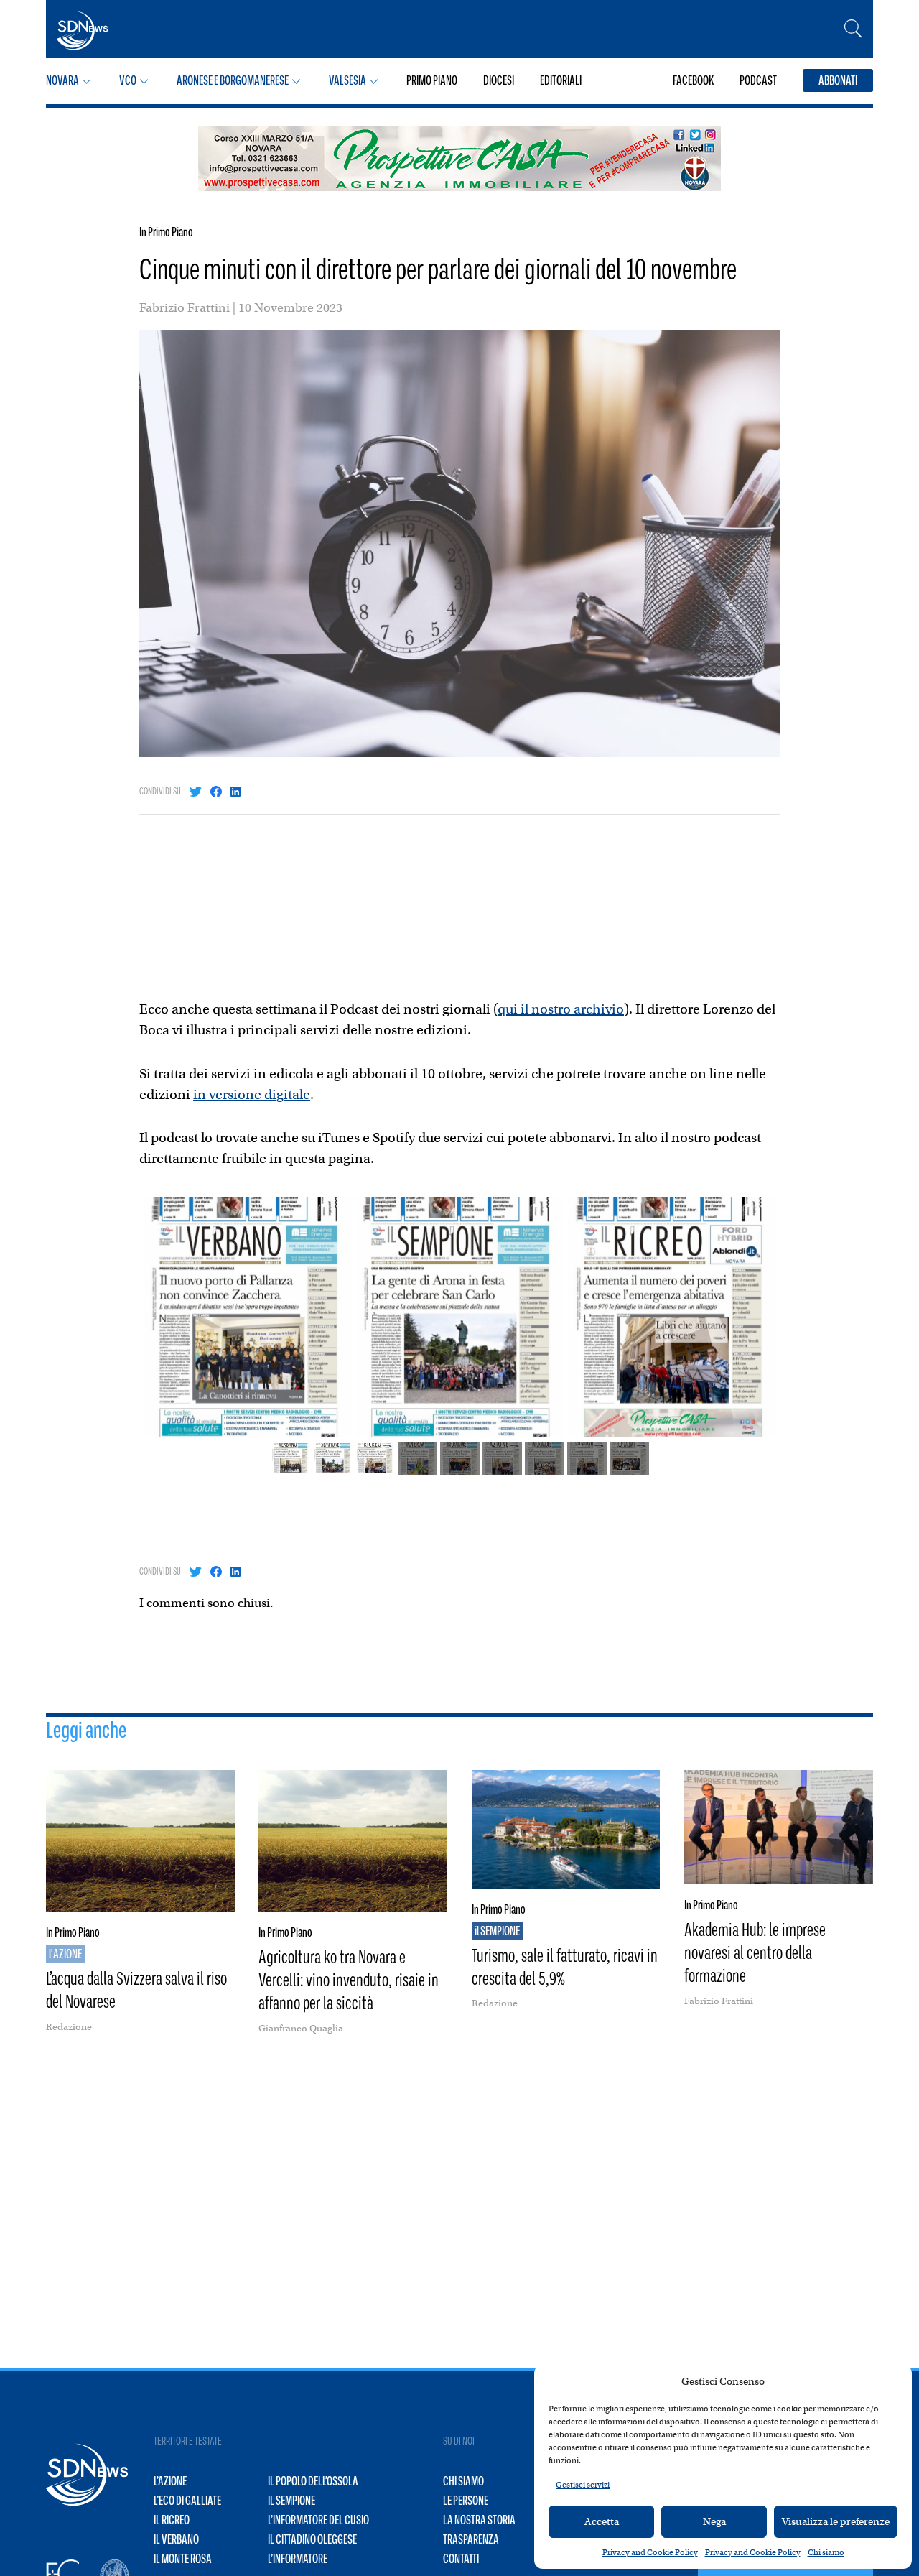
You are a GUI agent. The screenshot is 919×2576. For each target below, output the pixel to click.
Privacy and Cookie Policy (650, 2552)
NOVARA (62, 80)
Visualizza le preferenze (836, 2521)
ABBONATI (838, 80)
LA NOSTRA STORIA (479, 2520)
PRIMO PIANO (432, 80)
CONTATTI (461, 2559)
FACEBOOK (693, 80)
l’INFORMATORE (298, 2559)
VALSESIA (347, 80)
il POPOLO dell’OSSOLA (313, 2481)
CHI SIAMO (463, 2481)
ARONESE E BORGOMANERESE (233, 80)
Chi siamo (826, 2552)
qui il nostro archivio (561, 1009)
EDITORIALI (561, 80)
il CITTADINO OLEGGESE (312, 2539)
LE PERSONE (466, 2501)
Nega (714, 2521)
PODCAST (758, 80)
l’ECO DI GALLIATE (187, 2501)
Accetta (602, 2521)
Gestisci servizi (583, 2485)
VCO (128, 80)
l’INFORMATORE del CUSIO (318, 2520)
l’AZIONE (170, 2481)
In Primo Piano (166, 232)
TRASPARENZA (471, 2539)
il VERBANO (176, 2539)
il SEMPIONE (291, 2501)
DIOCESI (499, 80)
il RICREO (172, 2520)
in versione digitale (252, 1094)
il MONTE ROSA (183, 2559)
